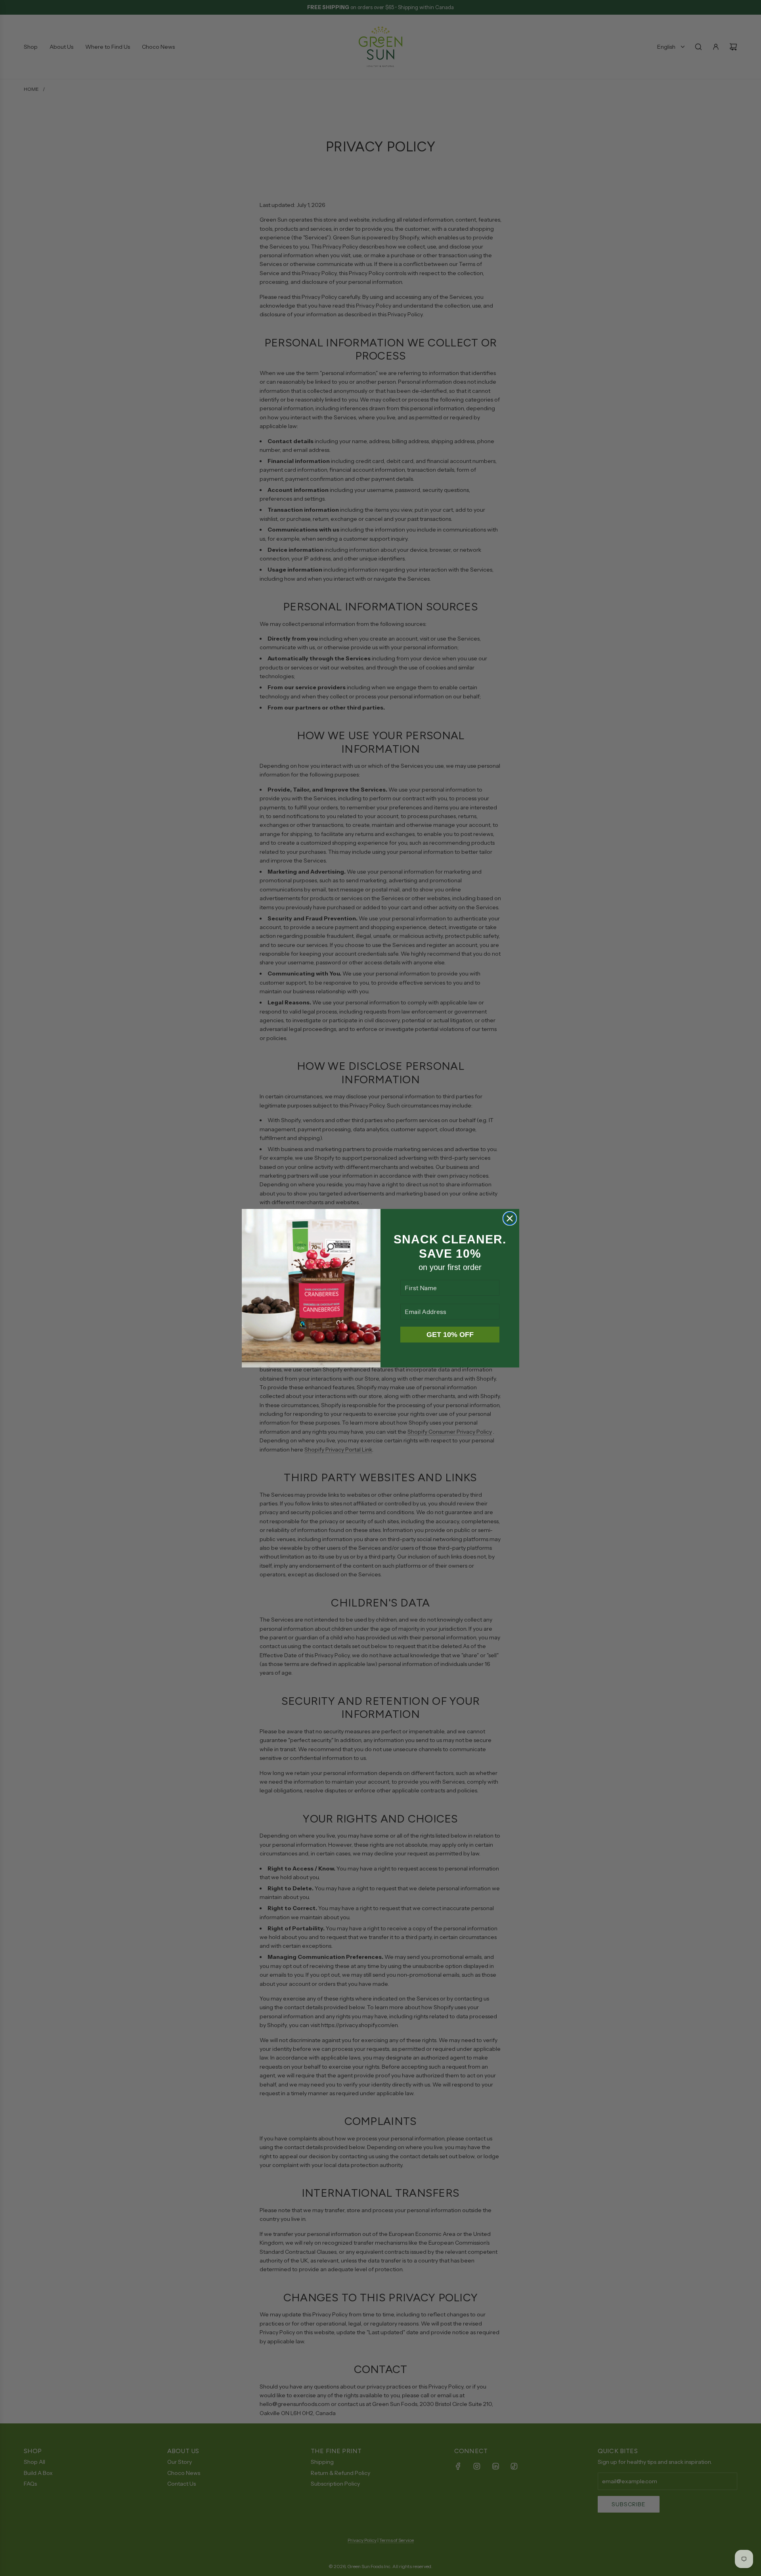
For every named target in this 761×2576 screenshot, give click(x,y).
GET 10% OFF (450, 1335)
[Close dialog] (510, 1218)
